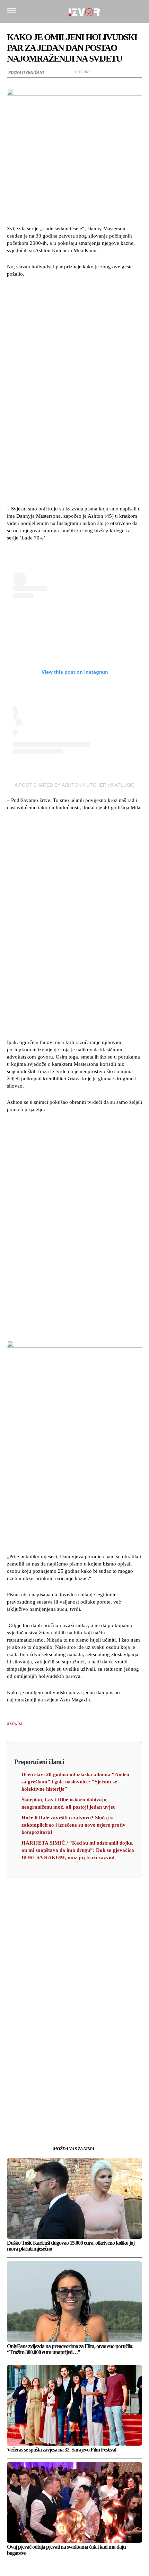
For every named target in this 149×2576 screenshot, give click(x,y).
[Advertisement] (74, 390)
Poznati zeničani (26, 72)
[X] (59, 2108)
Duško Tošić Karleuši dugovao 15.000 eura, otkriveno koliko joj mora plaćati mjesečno (71, 2246)
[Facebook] (43, 2108)
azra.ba (15, 1723)
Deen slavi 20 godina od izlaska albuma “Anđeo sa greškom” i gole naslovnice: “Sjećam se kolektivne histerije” (75, 1782)
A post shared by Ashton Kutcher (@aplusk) (75, 785)
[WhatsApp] (74, 2108)
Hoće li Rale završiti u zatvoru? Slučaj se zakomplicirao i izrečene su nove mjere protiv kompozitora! (73, 1825)
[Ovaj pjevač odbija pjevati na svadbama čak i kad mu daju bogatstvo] (74, 2502)
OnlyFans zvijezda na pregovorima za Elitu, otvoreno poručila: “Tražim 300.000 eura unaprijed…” (70, 2349)
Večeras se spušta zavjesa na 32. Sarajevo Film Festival (62, 2450)
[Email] (90, 2108)
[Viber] (106, 2108)
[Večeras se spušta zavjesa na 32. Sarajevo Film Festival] (74, 2405)
